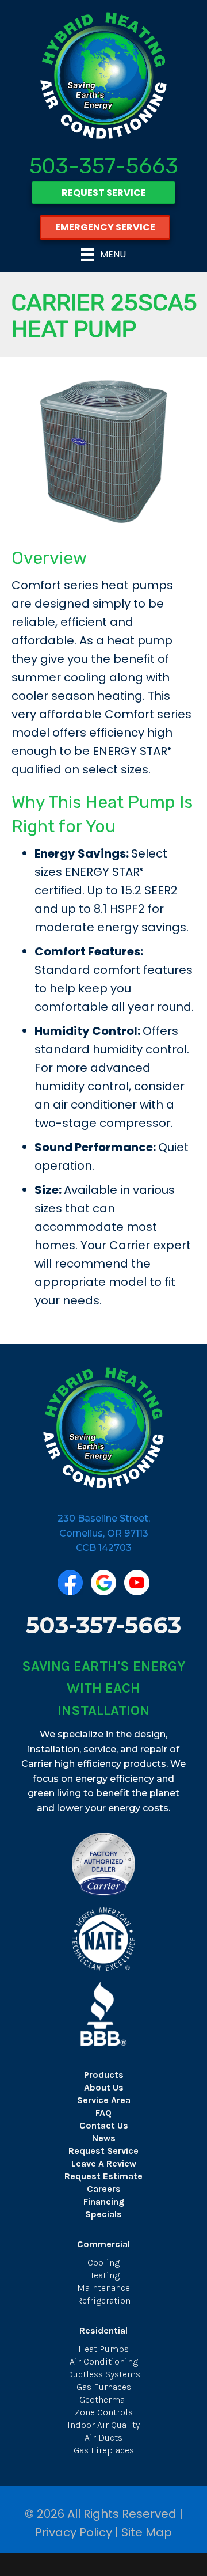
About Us (104, 2087)
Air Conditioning (104, 2361)
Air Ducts (103, 2437)
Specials (103, 2214)
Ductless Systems (103, 2374)
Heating (103, 2275)
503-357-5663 (104, 166)
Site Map (147, 2532)
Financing (104, 2201)
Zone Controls (104, 2412)
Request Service (103, 2151)
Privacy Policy (74, 2532)
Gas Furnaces (104, 2387)
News (104, 2138)
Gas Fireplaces (104, 2450)
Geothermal (103, 2399)
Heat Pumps (103, 2349)
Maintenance (103, 2288)
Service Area (104, 2100)
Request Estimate (103, 2176)
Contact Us (104, 2125)
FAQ (103, 2113)
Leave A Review (104, 2163)
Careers (104, 2189)
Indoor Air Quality (103, 2425)
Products (104, 2075)
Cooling (103, 2262)
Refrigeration (103, 2300)
